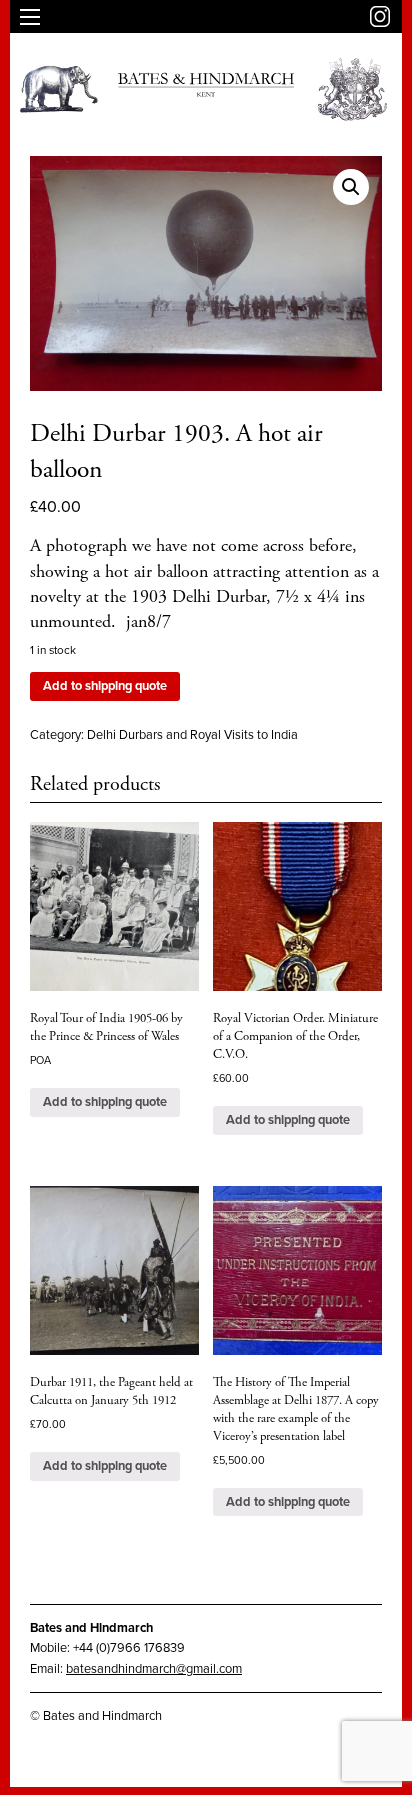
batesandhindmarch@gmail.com (154, 1669)
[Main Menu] (30, 17)
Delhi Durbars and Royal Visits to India (192, 735)
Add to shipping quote (105, 686)
